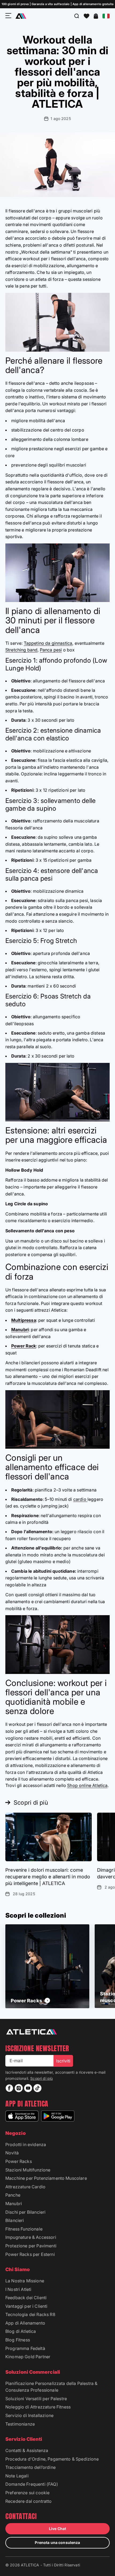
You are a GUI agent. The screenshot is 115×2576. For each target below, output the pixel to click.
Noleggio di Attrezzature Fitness (38, 2407)
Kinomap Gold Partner (28, 2357)
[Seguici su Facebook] (9, 2088)
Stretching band (21, 650)
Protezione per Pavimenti (31, 2246)
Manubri (14, 2204)
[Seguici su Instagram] (19, 2088)
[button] (87, 16)
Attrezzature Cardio (25, 2187)
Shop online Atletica (87, 1785)
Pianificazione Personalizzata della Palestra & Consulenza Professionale (51, 2387)
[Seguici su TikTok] (37, 2088)
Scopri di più (41, 2078)
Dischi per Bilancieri (25, 2212)
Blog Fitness (18, 2340)
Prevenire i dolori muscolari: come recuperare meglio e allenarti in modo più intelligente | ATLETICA (48, 1877)
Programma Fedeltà (25, 2348)
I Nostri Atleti (18, 2289)
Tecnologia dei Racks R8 (30, 2314)
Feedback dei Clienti (26, 2298)
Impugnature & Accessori (31, 2237)
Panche (13, 2195)
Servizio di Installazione (29, 2415)
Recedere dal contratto (29, 2501)
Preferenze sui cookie (27, 2493)
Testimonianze (20, 2424)
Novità (12, 2153)
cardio (80, 1499)
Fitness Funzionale (24, 2229)
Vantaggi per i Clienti (26, 2306)
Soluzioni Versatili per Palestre (36, 2399)
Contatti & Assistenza (27, 2450)
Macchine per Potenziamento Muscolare (46, 2178)
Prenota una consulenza (57, 2542)
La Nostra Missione (25, 2281)
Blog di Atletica (21, 2331)
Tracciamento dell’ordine (30, 2467)
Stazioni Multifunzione (28, 2170)
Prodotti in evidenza (26, 2144)
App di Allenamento (25, 2323)
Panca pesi (51, 650)
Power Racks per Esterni (30, 2254)
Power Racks (19, 2161)
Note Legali (17, 2476)
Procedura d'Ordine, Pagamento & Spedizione (52, 2459)
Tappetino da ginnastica (48, 643)
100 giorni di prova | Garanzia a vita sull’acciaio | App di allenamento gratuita (58, 4)
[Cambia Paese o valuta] (106, 16)
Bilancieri (15, 2220)
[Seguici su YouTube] (28, 2088)
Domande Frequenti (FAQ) (32, 2484)
